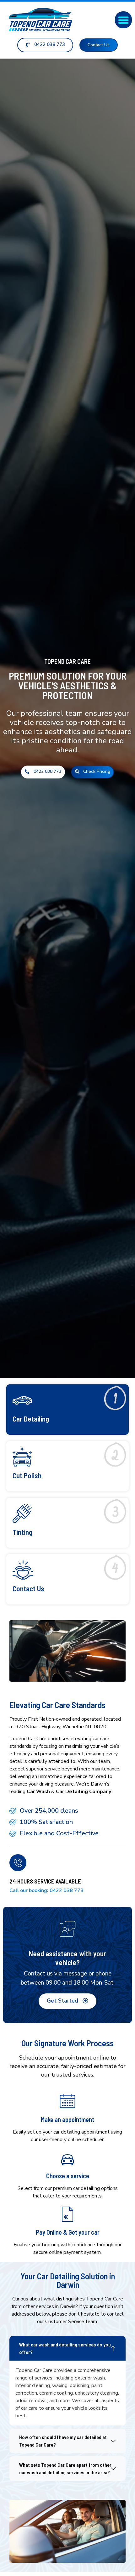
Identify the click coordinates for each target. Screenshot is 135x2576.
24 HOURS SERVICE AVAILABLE (45, 1881)
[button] (123, 20)
